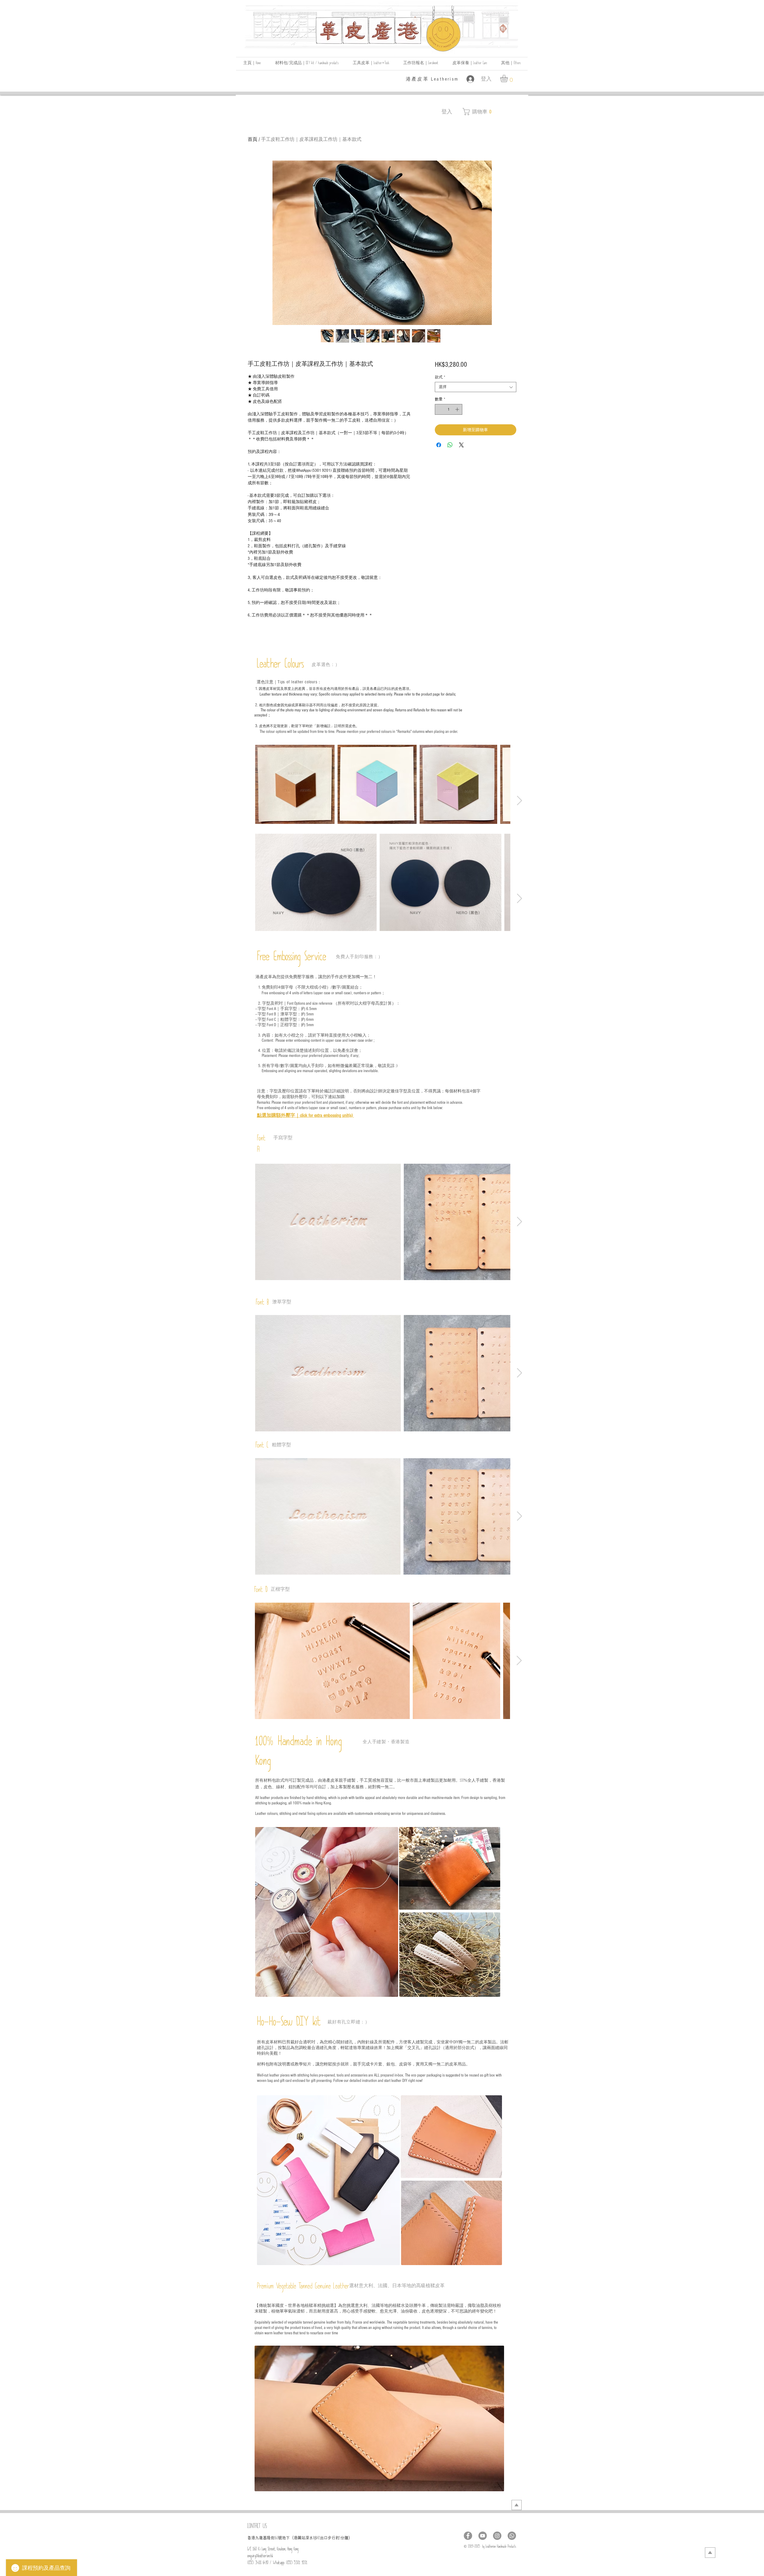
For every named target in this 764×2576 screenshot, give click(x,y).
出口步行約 (330, 2538)
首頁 (252, 139)
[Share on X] (461, 445)
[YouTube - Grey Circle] (483, 2536)
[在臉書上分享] (439, 445)
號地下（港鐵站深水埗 (298, 2538)
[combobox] (476, 387)
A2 (319, 2539)
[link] (508, 78)
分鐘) (345, 2538)
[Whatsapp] (512, 2536)
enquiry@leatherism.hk (260, 2557)
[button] (511, 64)
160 (276, 2539)
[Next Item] (519, 801)
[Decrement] (439, 409)
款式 (440, 377)
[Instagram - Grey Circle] (497, 2536)
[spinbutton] (448, 409)
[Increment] (458, 409)
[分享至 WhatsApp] (450, 445)
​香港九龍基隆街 (261, 2538)
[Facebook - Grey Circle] (468, 2536)
